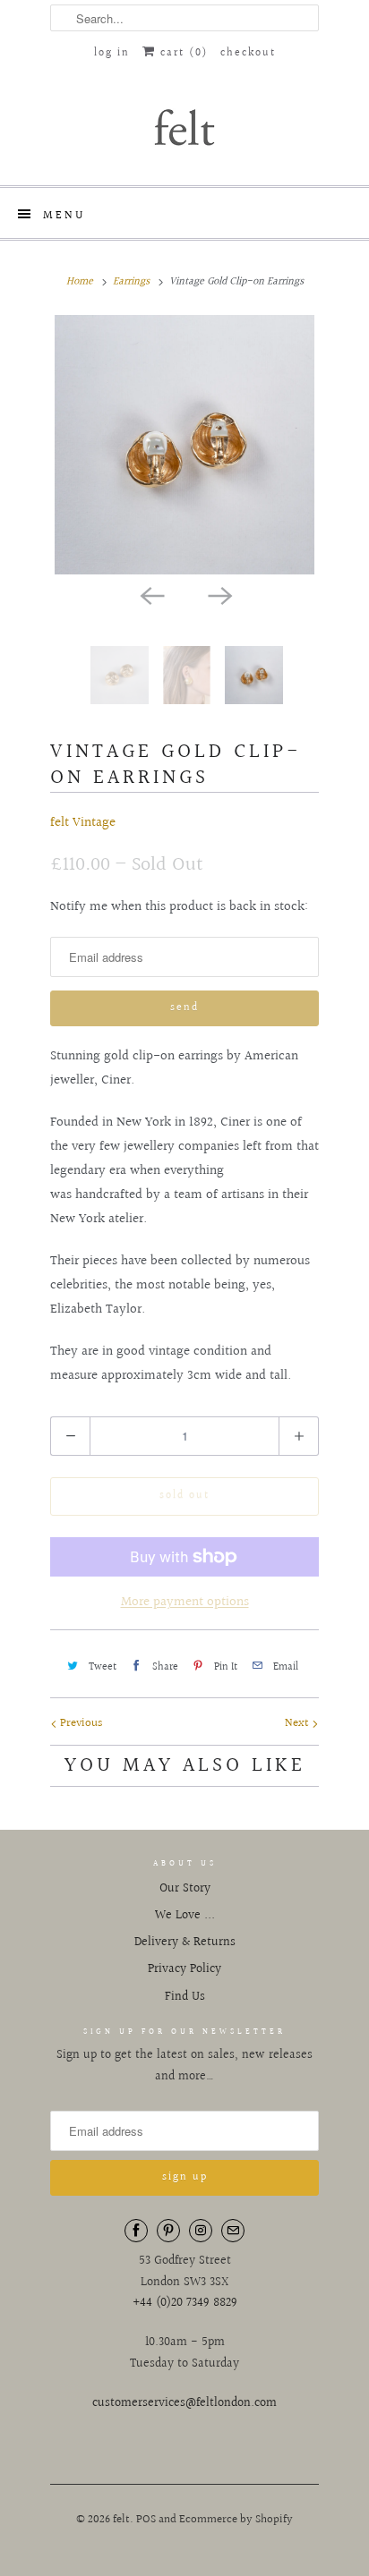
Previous (80, 1723)
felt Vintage (83, 823)
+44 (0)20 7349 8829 (185, 2303)
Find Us (185, 1997)
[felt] (184, 126)
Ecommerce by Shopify (236, 2520)
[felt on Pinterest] (168, 2231)
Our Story (185, 1889)
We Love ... (185, 1916)
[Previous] (150, 594)
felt (121, 2520)
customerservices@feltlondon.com (184, 2403)
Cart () (182, 53)
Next (298, 1723)
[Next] (219, 594)
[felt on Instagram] (201, 2231)
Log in (112, 53)
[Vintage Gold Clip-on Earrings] (184, 445)
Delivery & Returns (185, 1943)
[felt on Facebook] (136, 2231)
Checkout (248, 53)
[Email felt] (233, 2231)
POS (146, 2520)
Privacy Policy (184, 1969)
